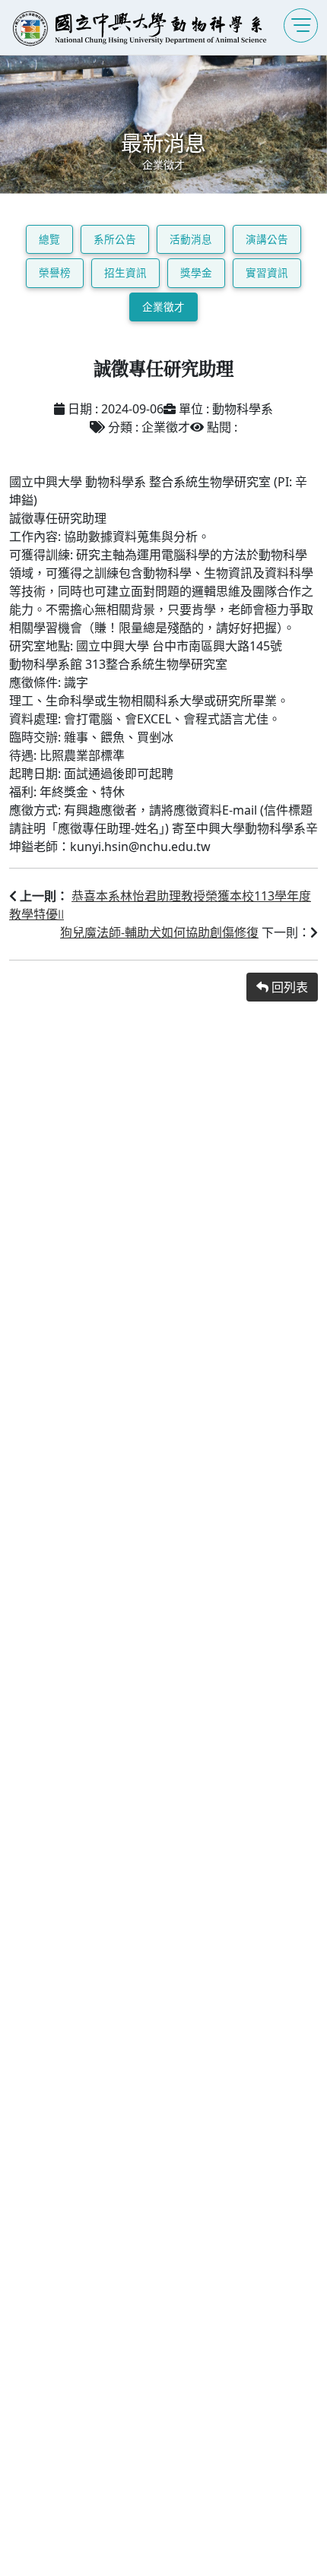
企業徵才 (163, 307)
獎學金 (196, 272)
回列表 (288, 987)
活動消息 (191, 239)
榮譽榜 (55, 272)
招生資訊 (125, 272)
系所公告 (115, 239)
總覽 (49, 239)
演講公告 (267, 239)
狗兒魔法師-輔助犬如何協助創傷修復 (159, 932)
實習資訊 (267, 272)
